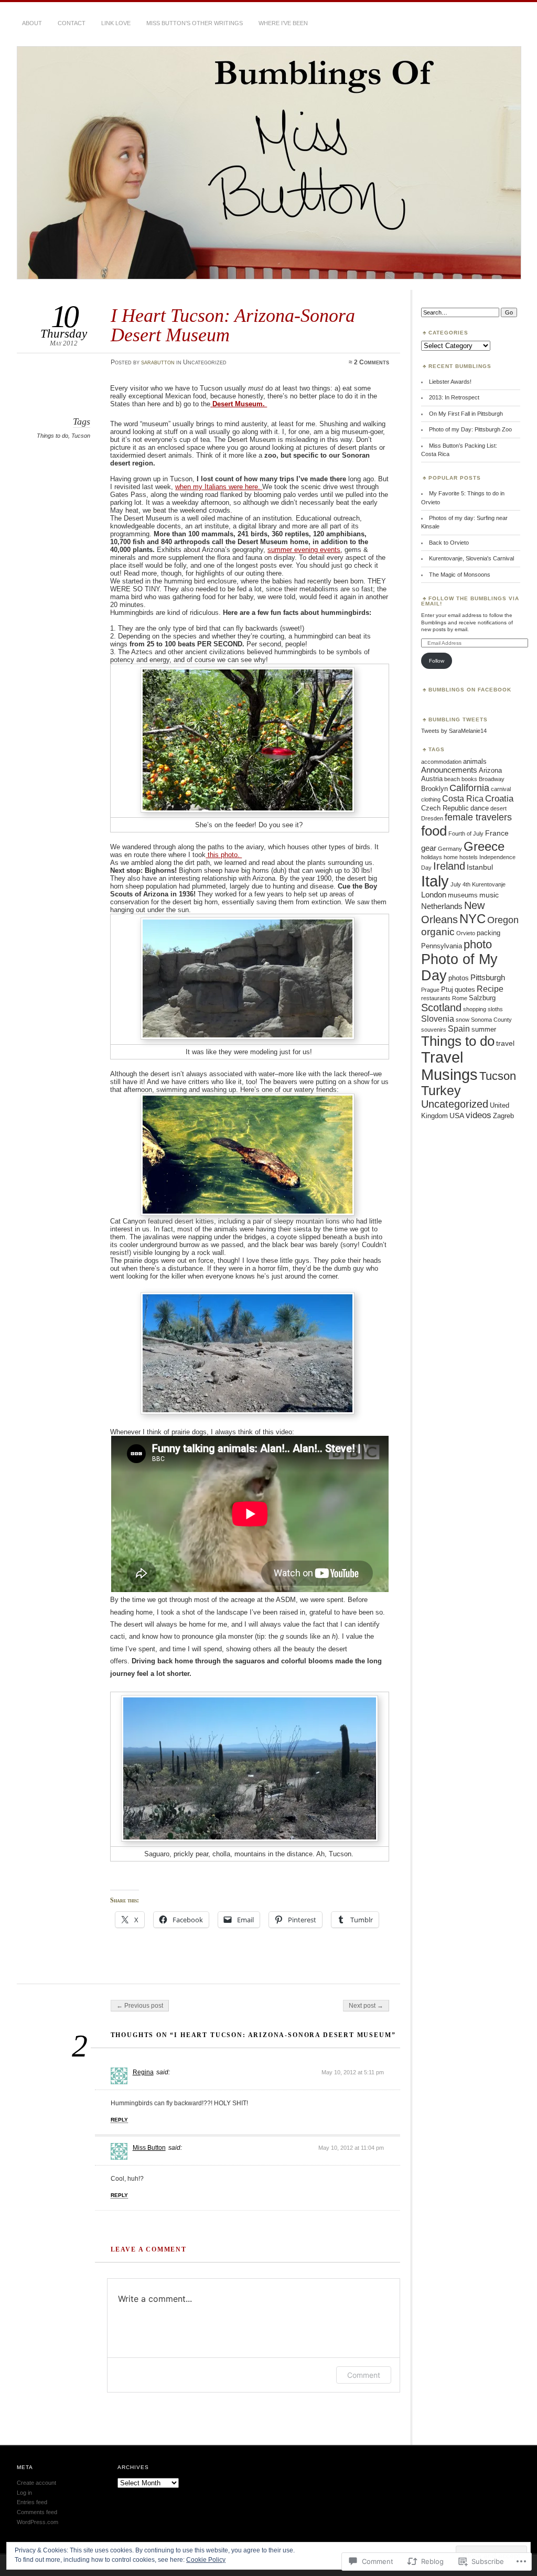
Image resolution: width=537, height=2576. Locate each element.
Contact (72, 23)
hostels (469, 857)
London (434, 895)
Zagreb (503, 1116)
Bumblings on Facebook (470, 690)
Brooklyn (434, 789)
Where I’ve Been (283, 23)
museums (463, 895)
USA (457, 1116)
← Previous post (140, 2006)
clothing (431, 799)
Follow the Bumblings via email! (470, 601)
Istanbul (480, 867)
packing (488, 933)
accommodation (441, 762)
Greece (484, 846)
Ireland (449, 866)
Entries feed (32, 2502)
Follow (437, 661)
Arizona (490, 770)
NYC (472, 919)
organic (438, 932)
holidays (432, 857)
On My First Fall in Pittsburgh (466, 414)
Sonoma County (491, 1020)
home (451, 857)
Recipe (490, 989)
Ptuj (447, 989)
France (497, 833)
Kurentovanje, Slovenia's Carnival (471, 558)
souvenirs (434, 1030)
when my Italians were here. (219, 487)
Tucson (81, 436)
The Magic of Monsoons (460, 575)
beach (452, 779)
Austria (432, 779)
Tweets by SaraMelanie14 (454, 731)
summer (484, 1029)
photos (459, 978)
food (434, 831)
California (469, 788)
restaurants (436, 998)
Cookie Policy (206, 2560)
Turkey (441, 1091)
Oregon (503, 920)
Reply (119, 2120)
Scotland (441, 1008)
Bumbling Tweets (458, 719)
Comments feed (37, 2512)
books (469, 779)
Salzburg (482, 998)
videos (479, 1115)
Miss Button (149, 2148)
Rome (460, 998)
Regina (143, 2072)
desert (498, 808)
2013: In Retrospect (454, 397)
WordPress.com (37, 2522)
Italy (435, 881)
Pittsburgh (488, 977)
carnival (501, 789)
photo (478, 944)
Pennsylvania (442, 946)
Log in (24, 2493)
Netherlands (442, 906)
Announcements (449, 770)
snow (463, 1020)
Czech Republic (445, 808)
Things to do (52, 436)
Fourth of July (466, 834)
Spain (459, 1029)
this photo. (224, 855)
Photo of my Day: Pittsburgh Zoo (470, 429)
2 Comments (372, 362)
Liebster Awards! (450, 382)
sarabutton (158, 362)
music (489, 895)
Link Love (116, 23)
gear (429, 848)
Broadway (492, 779)
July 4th (460, 884)
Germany (450, 849)
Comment (364, 2375)
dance (480, 808)
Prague (430, 990)
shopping (475, 1009)
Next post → (366, 2006)
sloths (495, 1009)
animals (475, 761)
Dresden (432, 818)
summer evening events (304, 550)
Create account (36, 2483)
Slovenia (438, 1019)
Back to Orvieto (449, 543)
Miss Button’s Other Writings (195, 23)
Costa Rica (463, 798)
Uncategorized (455, 1104)
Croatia (499, 799)
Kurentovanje (489, 884)
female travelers (478, 817)
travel (505, 1043)
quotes (465, 989)
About (32, 23)
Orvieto (466, 933)
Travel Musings (449, 1066)
